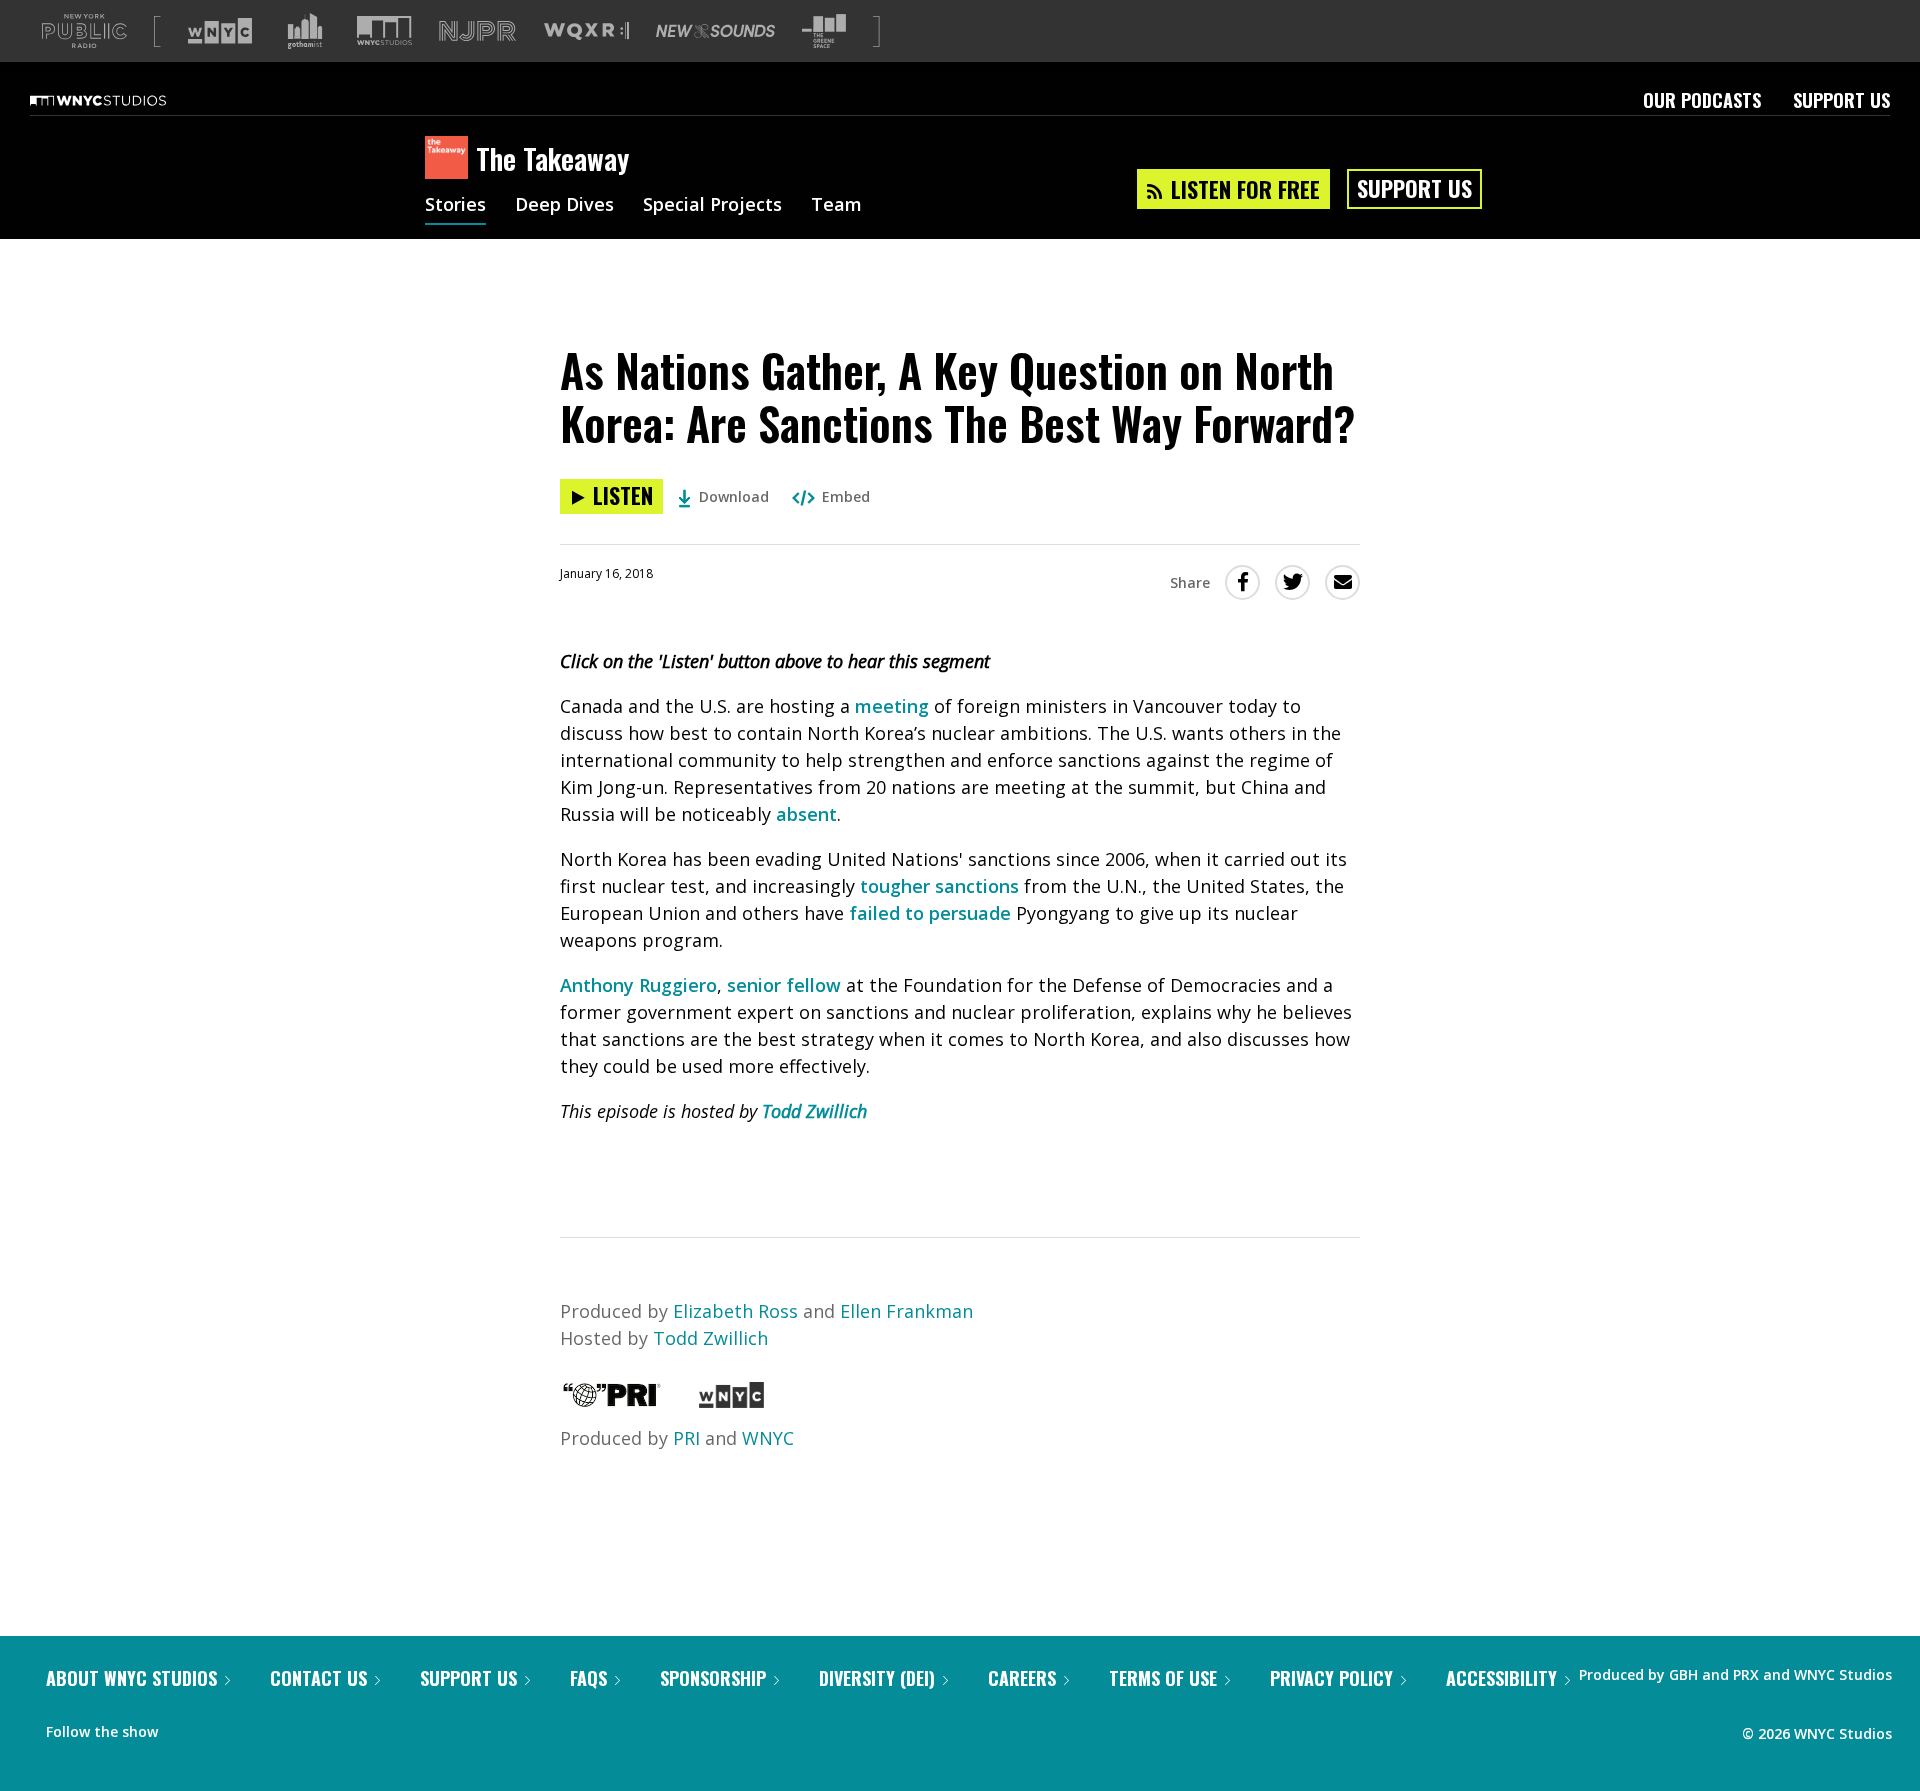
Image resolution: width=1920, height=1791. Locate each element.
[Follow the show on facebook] (187, 1727)
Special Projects (712, 206)
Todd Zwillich (814, 1111)
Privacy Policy (1331, 1678)
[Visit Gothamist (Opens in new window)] (305, 31)
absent (806, 814)
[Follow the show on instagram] (264, 1727)
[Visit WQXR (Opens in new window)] (586, 31)
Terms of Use (1163, 1678)
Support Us (1841, 100)
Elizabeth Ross (735, 1311)
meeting (892, 706)
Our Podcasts (1702, 100)
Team (836, 206)
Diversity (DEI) (877, 1678)
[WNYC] (731, 1401)
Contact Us (318, 1678)
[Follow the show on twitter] (226, 1727)
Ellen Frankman (906, 1311)
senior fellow (784, 985)
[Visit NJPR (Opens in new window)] (477, 31)
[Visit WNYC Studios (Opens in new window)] (384, 30)
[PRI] (612, 1401)
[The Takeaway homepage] (450, 159)
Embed (846, 496)
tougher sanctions (939, 886)
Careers (1022, 1678)
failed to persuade (930, 913)
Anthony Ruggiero (638, 985)
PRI (686, 1438)
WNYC (768, 1438)
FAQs (588, 1678)
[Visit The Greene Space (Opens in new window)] (824, 31)
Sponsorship (713, 1678)
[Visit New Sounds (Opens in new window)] (715, 31)
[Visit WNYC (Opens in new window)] (220, 31)
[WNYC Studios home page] (123, 100)
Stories (455, 206)
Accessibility (1501, 1678)
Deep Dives (564, 206)
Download (734, 496)
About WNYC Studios (131, 1678)
